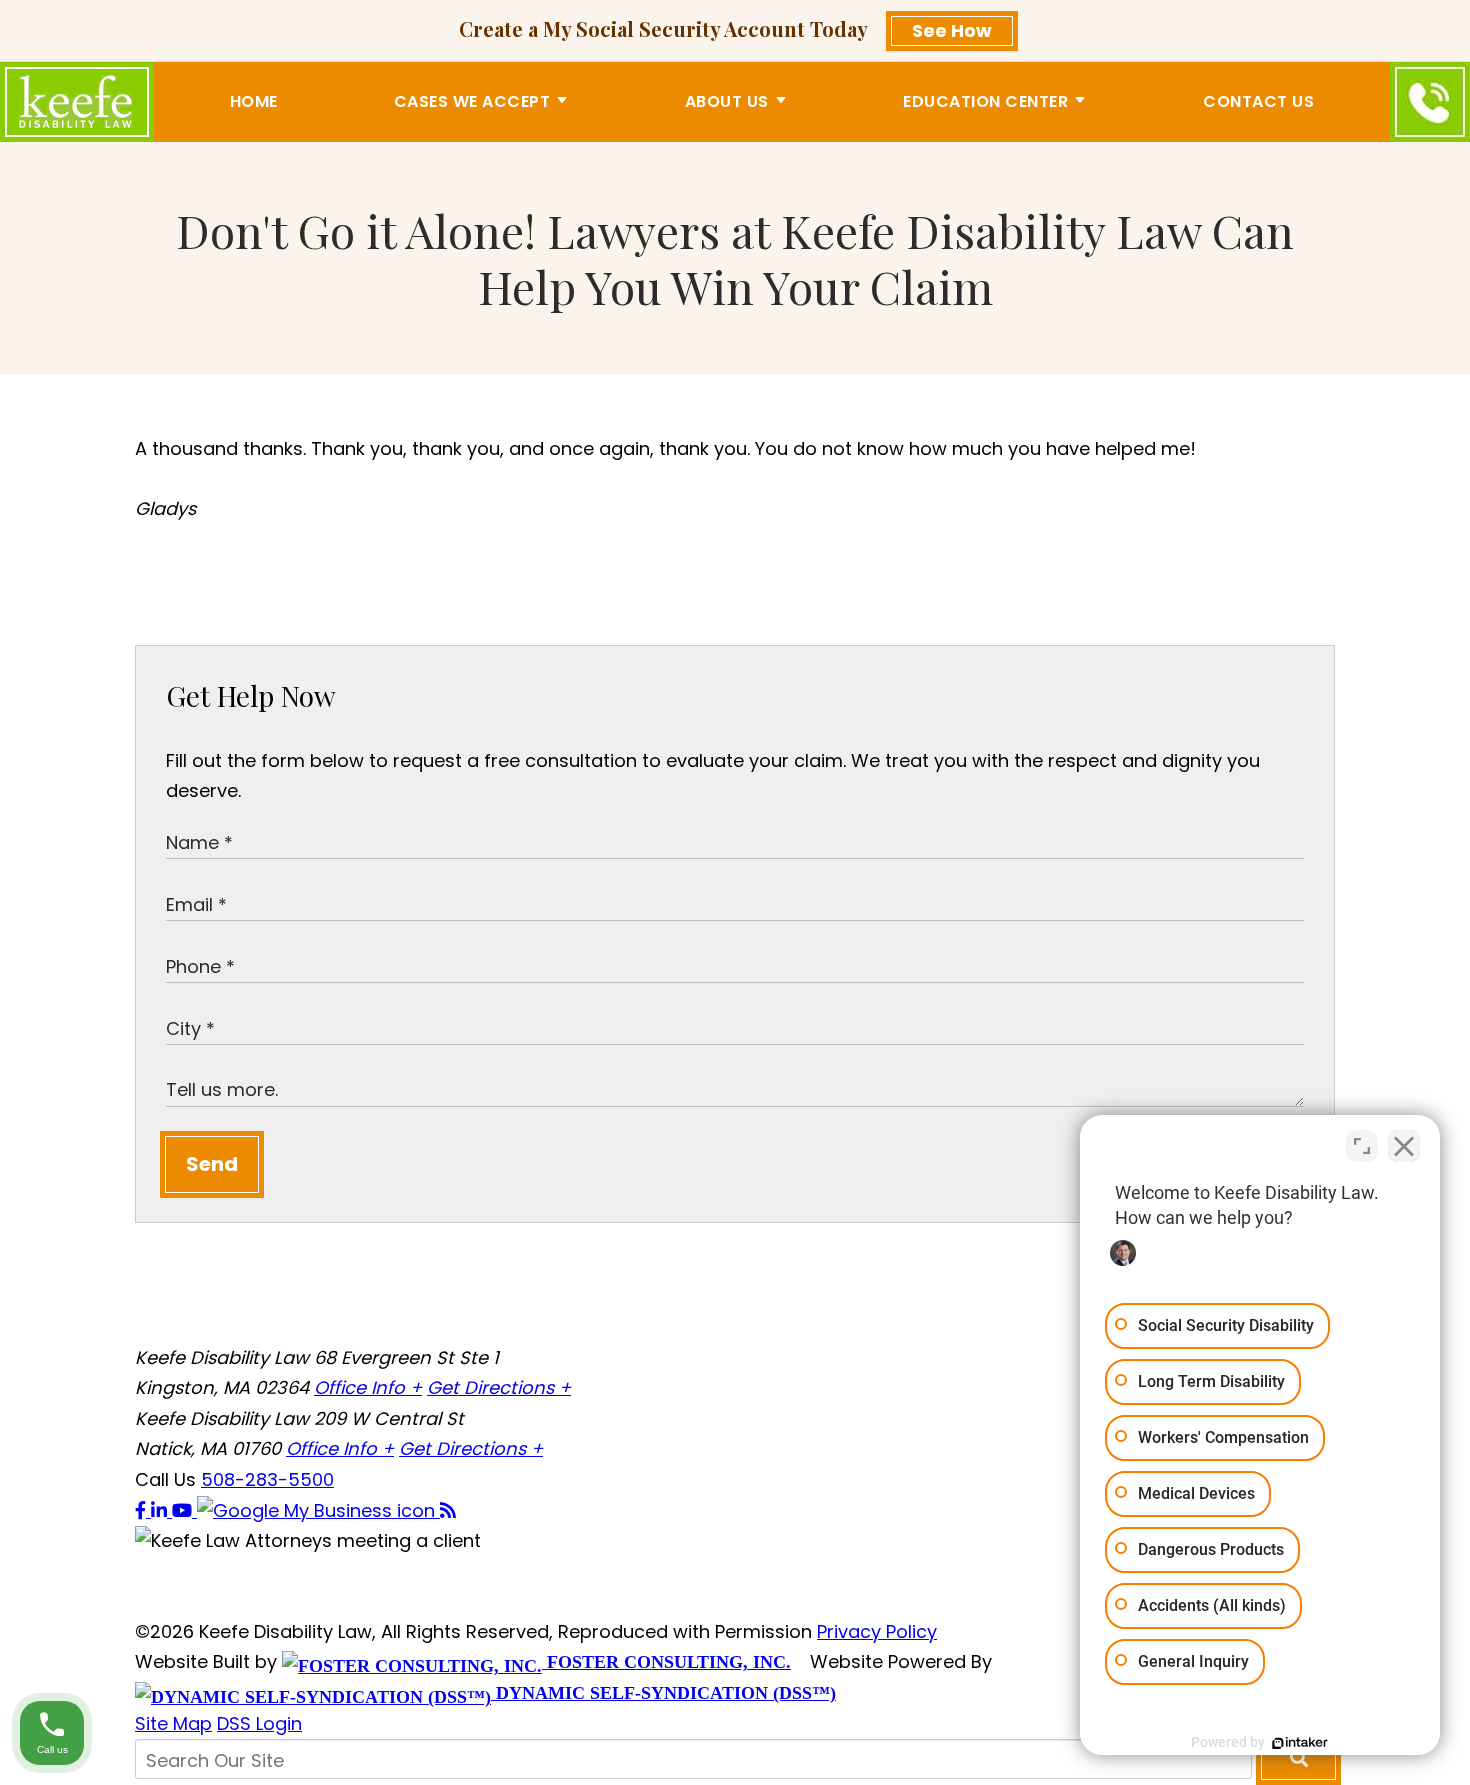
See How (952, 30)
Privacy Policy (877, 1631)
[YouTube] (184, 1510)
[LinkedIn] (161, 1510)
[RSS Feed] (448, 1510)
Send (212, 1164)
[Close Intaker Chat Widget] (1404, 1146)
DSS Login (259, 1723)
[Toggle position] (1362, 1146)
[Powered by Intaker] (1300, 1743)
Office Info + (368, 1387)
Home (254, 100)
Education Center (985, 100)
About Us (727, 100)
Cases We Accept (472, 100)
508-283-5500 (267, 1479)
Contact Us (1258, 100)
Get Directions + (499, 1387)
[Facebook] (143, 1510)
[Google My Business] (318, 1510)
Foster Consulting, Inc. (666, 1662)
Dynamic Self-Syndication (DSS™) (663, 1693)
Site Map (173, 1723)
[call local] (1430, 102)
